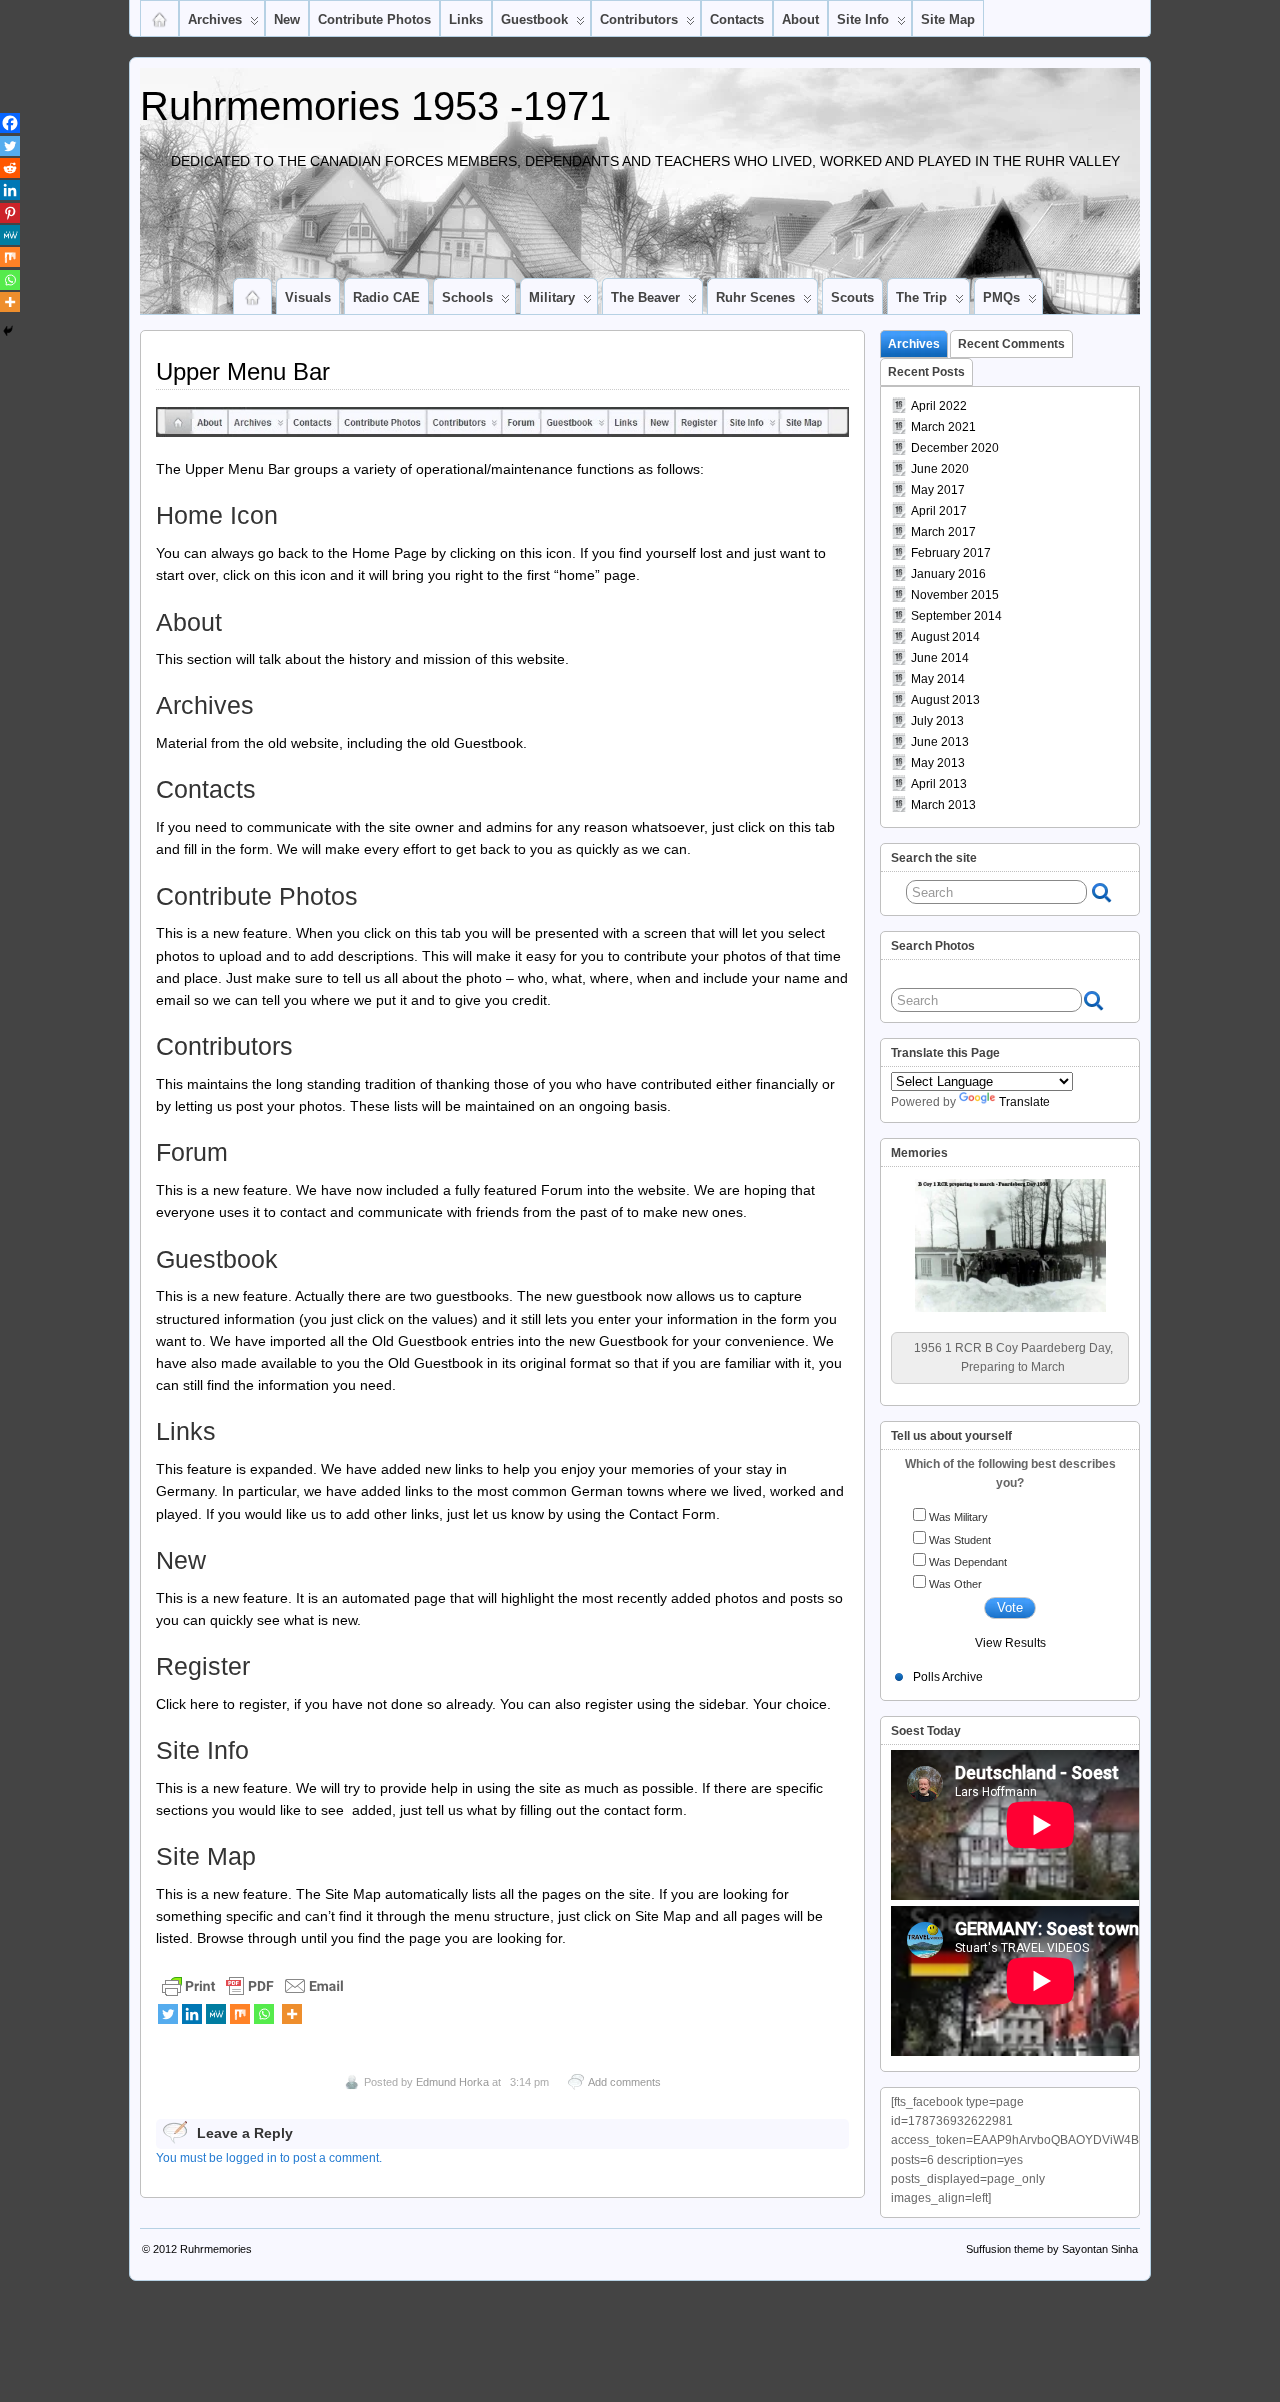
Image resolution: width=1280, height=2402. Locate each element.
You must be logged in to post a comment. (269, 2158)
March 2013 (943, 805)
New (287, 19)
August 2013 (945, 700)
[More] (292, 2014)
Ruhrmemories (216, 2249)
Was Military (958, 1517)
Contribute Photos (374, 19)
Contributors (639, 19)
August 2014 (945, 637)
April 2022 (939, 406)
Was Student (960, 1540)
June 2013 (940, 742)
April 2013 (939, 784)
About (800, 19)
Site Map (948, 19)
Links (466, 19)
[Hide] (8, 331)
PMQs (1001, 297)
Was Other (955, 1584)
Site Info (863, 19)
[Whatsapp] (264, 2014)
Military (552, 297)
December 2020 (955, 448)
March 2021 (943, 427)
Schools (467, 297)
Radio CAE (386, 297)
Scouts (852, 297)
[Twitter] (168, 2014)
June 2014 (940, 658)
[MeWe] (216, 2014)
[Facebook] (10, 123)
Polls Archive (948, 1677)
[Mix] (240, 2014)
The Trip (921, 297)
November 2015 (955, 595)
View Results (1010, 1643)
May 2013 (938, 763)
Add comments (624, 2082)
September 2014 (956, 616)
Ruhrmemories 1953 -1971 (375, 106)
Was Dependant (968, 1562)
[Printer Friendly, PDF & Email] (253, 1984)
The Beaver (645, 297)
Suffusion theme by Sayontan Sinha (1052, 2249)
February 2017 (951, 553)
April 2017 (939, 511)
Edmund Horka (452, 2082)
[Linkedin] (192, 2014)
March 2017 (943, 532)
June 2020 (940, 469)
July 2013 (937, 721)
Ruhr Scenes (755, 297)
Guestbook (534, 19)
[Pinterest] (10, 213)
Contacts (737, 19)
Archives (215, 19)
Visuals (308, 297)
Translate (1024, 1102)
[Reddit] (10, 168)
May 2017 (938, 490)
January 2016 (948, 574)
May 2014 (938, 679)
